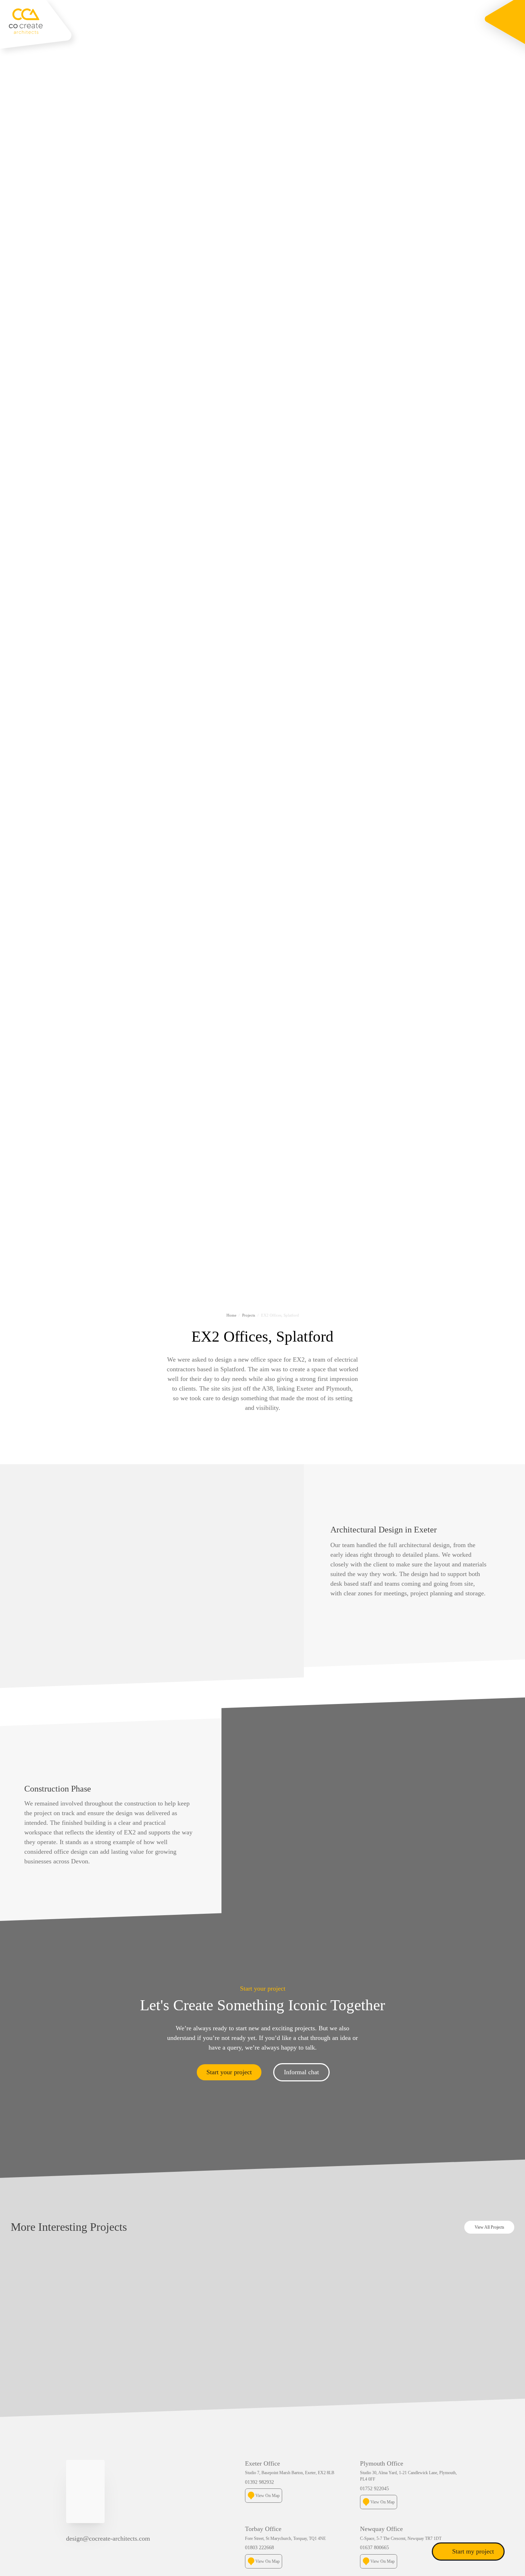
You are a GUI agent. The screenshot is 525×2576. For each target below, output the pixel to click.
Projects (249, 1315)
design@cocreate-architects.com (108, 2538)
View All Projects (489, 2227)
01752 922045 (374, 2488)
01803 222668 (259, 2547)
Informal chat (301, 2072)
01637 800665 (374, 2547)
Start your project (229, 2072)
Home (231, 1315)
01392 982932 (259, 2482)
